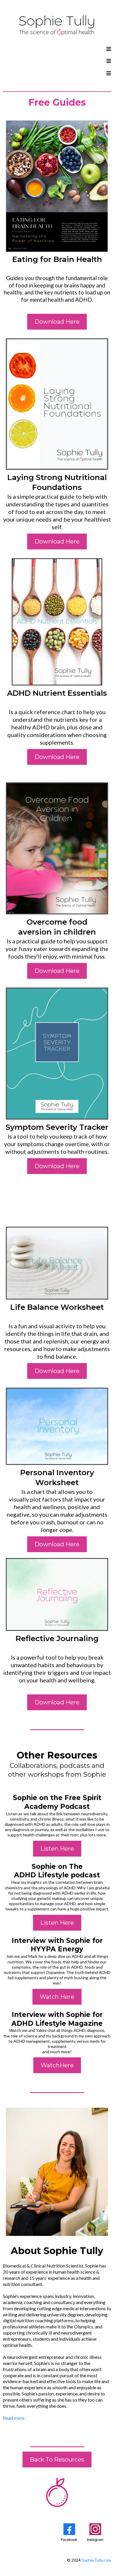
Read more (14, 2418)
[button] (109, 49)
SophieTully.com (96, 2560)
